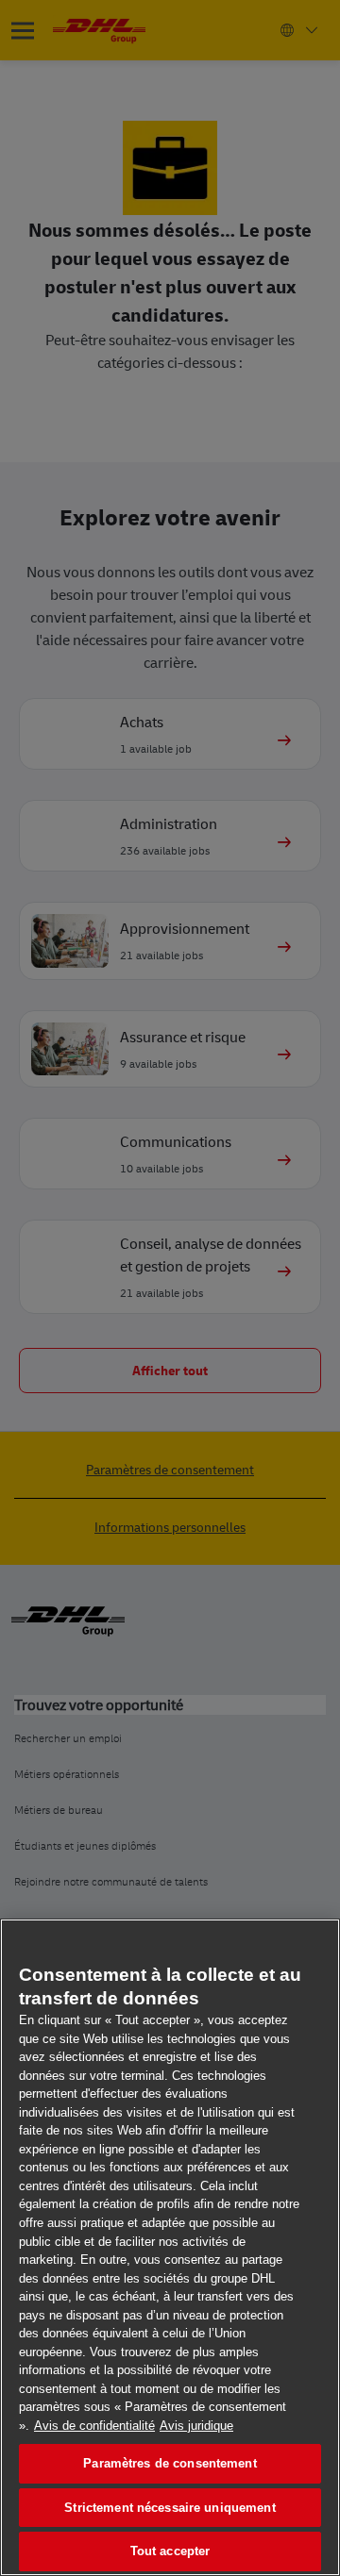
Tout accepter (170, 2551)
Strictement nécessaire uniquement (170, 2508)
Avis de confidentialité (94, 2426)
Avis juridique (196, 2426)
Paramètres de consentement (170, 2463)
